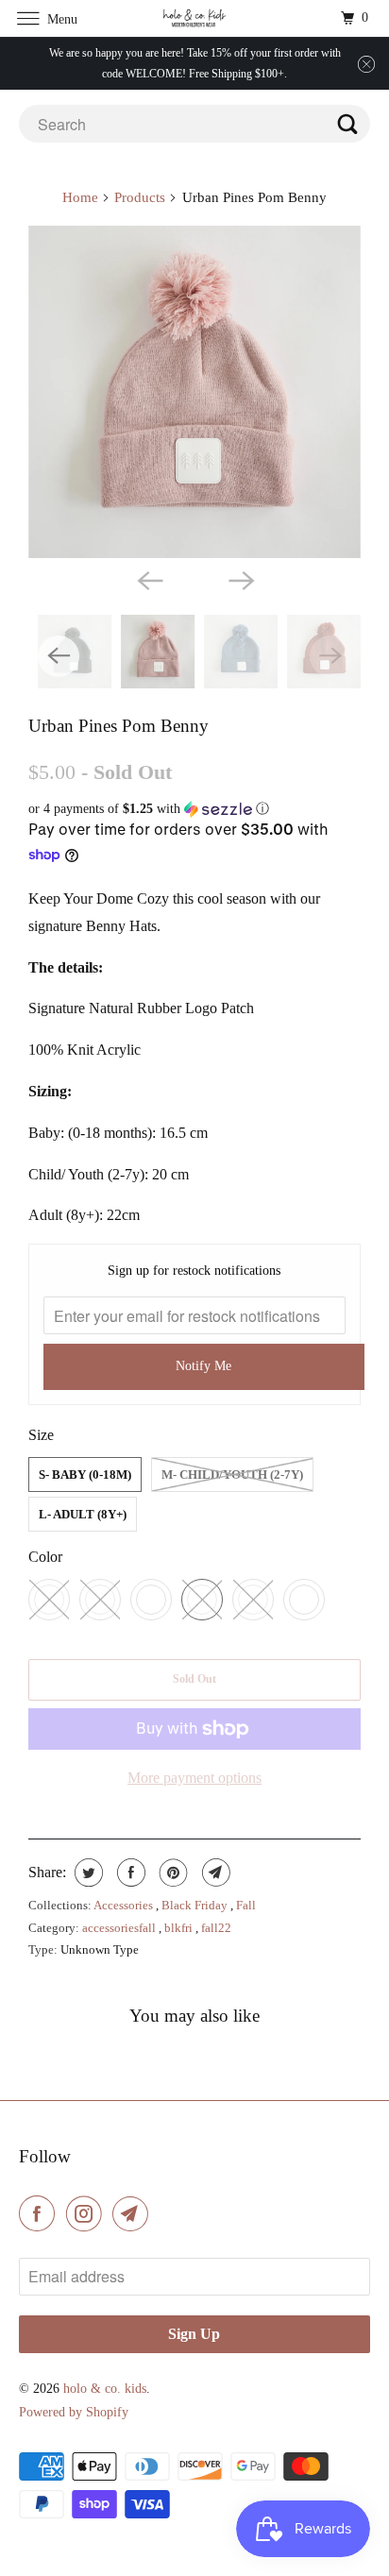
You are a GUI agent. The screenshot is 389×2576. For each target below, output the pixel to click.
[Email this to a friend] (214, 1873)
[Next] (240, 579)
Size (41, 1435)
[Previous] (149, 579)
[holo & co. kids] (194, 18)
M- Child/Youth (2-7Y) (232, 1474)
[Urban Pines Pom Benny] (194, 392)
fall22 (216, 1928)
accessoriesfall (120, 1928)
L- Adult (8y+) (83, 1514)
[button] (194, 809)
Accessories (125, 1905)
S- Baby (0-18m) (85, 1474)
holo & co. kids (105, 2389)
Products (140, 197)
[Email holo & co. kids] (134, 2213)
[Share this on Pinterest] (171, 1873)
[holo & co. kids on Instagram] (88, 2213)
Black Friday (196, 1905)
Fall (246, 1905)
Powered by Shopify (74, 2412)
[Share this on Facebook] (129, 1873)
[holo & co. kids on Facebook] (41, 2213)
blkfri (180, 1928)
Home (80, 197)
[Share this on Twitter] (86, 1873)
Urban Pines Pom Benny (118, 726)
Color (45, 1557)
